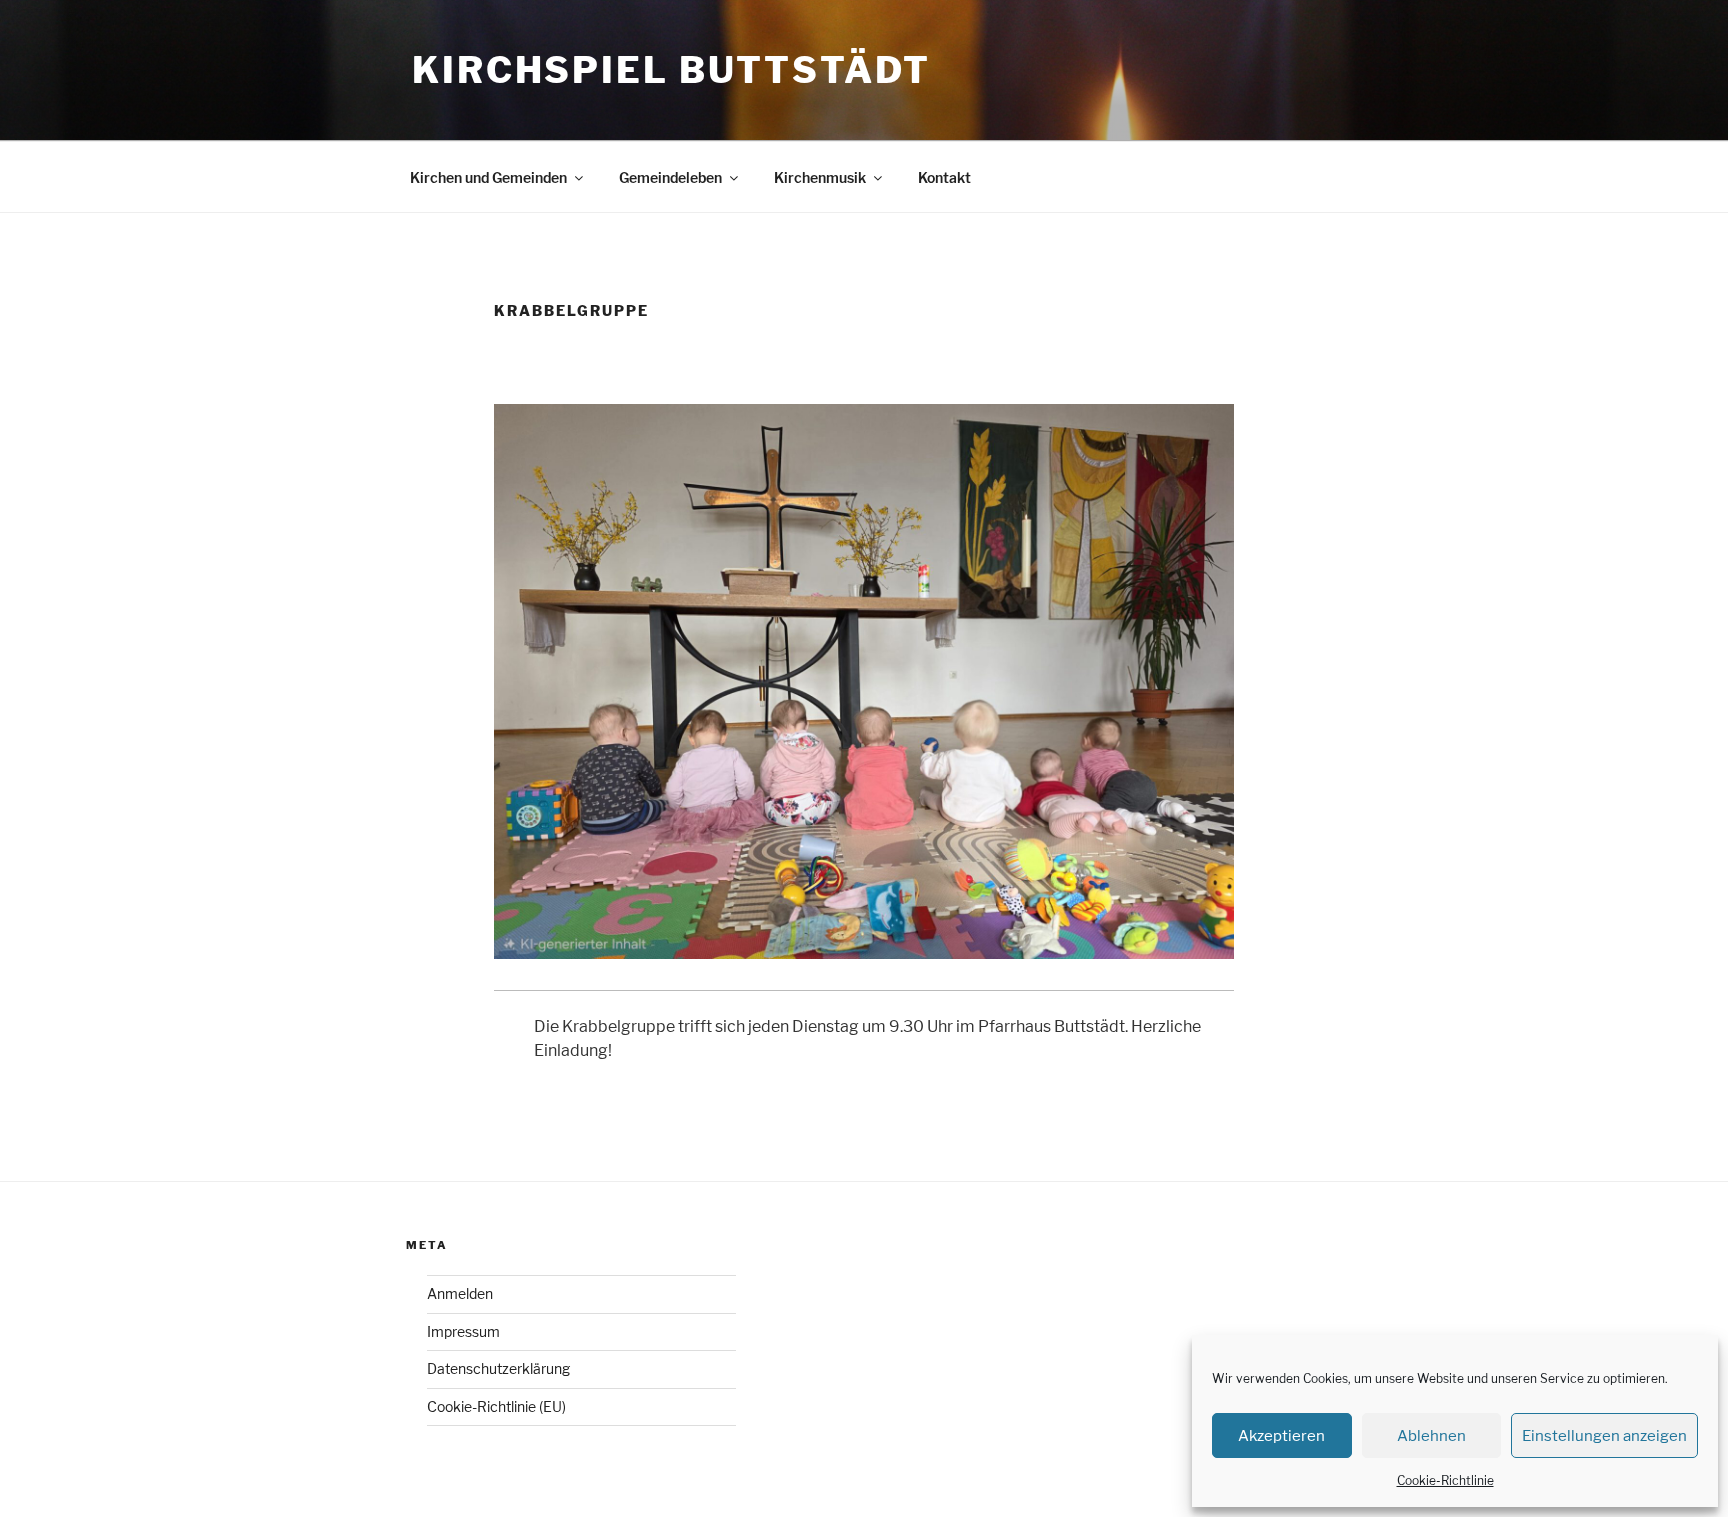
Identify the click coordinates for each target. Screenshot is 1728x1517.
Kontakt (944, 177)
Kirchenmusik (820, 177)
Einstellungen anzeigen (1604, 1436)
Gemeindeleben (670, 177)
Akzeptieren (1281, 1436)
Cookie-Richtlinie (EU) (496, 1406)
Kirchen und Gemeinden (488, 177)
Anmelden (460, 1293)
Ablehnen (1431, 1436)
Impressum (463, 1331)
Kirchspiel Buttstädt (671, 70)
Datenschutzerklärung (498, 1368)
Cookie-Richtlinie (1445, 1480)
